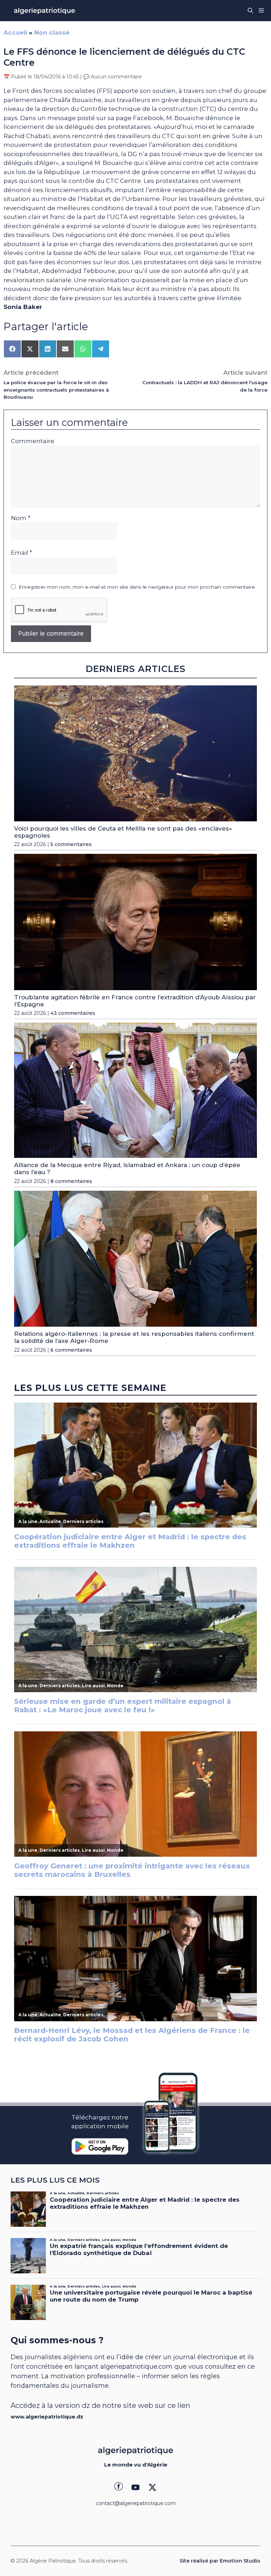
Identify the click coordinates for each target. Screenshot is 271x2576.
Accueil (15, 32)
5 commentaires (71, 844)
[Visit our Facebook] (119, 2487)
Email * (22, 553)
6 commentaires (71, 1350)
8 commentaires (71, 1181)
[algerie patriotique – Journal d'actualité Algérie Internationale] (44, 11)
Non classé (52, 32)
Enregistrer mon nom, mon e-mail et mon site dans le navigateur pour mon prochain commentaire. (137, 587)
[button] (250, 11)
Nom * (21, 518)
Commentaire (33, 441)
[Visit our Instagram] (135, 2487)
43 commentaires (73, 1013)
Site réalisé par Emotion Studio (220, 2561)
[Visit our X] (152, 2487)
